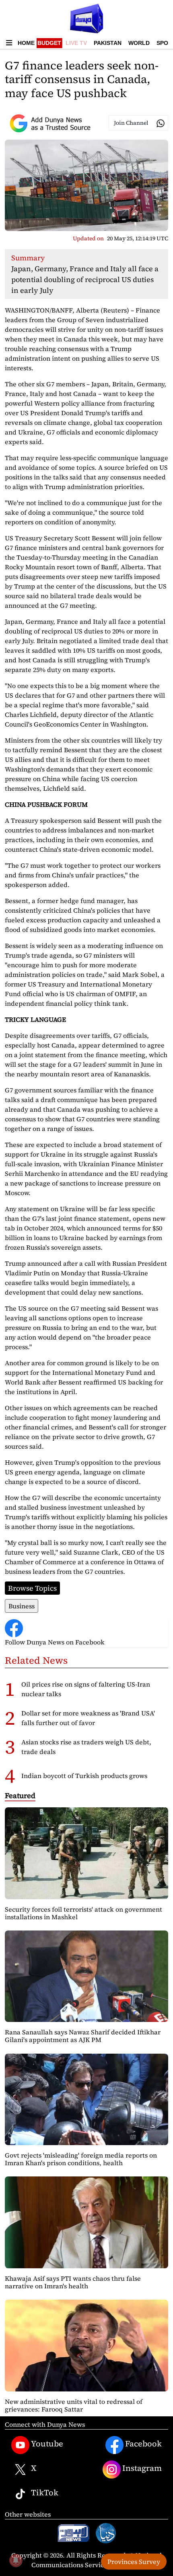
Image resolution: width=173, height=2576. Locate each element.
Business (22, 1606)
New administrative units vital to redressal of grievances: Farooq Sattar (74, 2405)
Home (26, 43)
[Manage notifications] (16, 2560)
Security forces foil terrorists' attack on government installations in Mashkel (83, 1913)
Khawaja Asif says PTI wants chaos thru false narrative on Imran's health (73, 2282)
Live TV (76, 43)
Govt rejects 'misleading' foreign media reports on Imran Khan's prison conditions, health (81, 2159)
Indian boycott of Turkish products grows (84, 1776)
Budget (49, 43)
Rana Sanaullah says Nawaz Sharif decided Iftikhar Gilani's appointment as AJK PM (83, 2036)
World (139, 43)
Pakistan (108, 43)
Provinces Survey (134, 2562)
